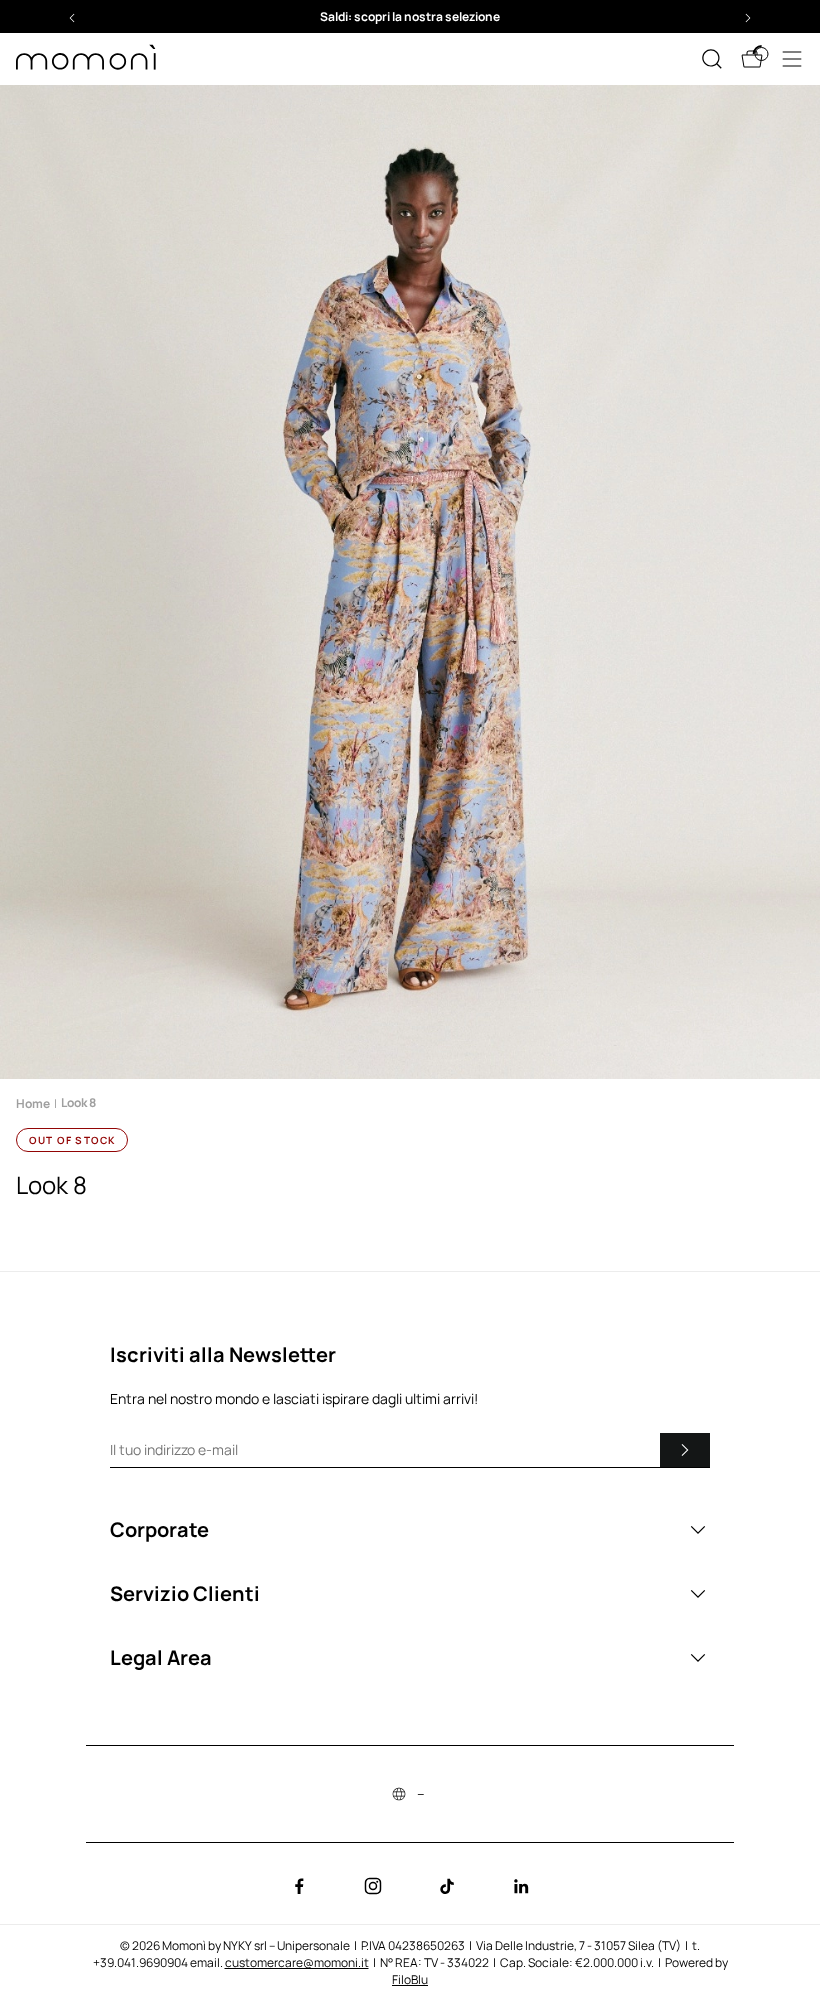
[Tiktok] (447, 1886)
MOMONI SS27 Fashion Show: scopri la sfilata (410, 16)
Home (33, 1103)
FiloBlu (410, 1979)
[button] (410, 16)
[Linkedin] (521, 1886)
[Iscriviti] (685, 1450)
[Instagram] (373, 1886)
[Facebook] (299, 1886)
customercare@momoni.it (297, 1962)
